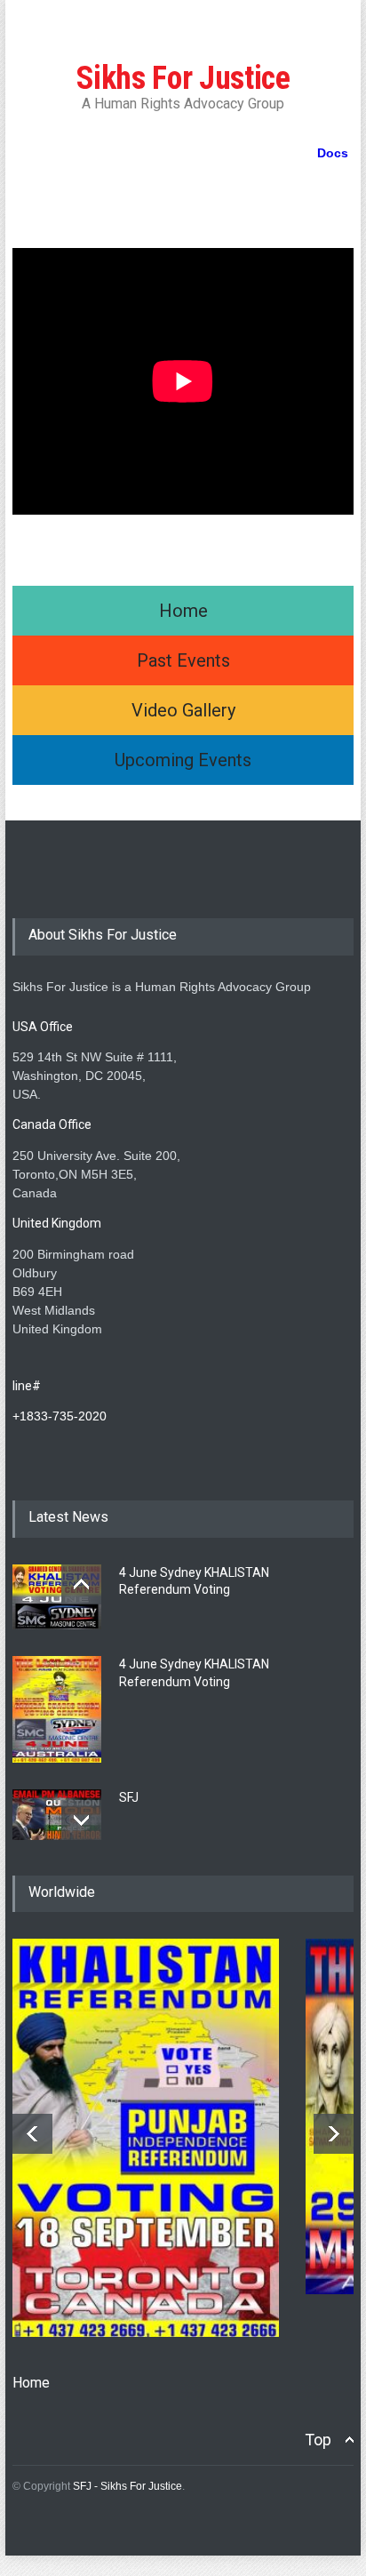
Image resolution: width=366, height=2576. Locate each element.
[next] (81, 1820)
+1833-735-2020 (60, 1416)
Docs (333, 153)
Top (318, 2440)
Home (31, 2383)
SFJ (129, 1797)
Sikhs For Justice (183, 78)
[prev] (81, 1584)
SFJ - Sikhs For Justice (127, 2486)
